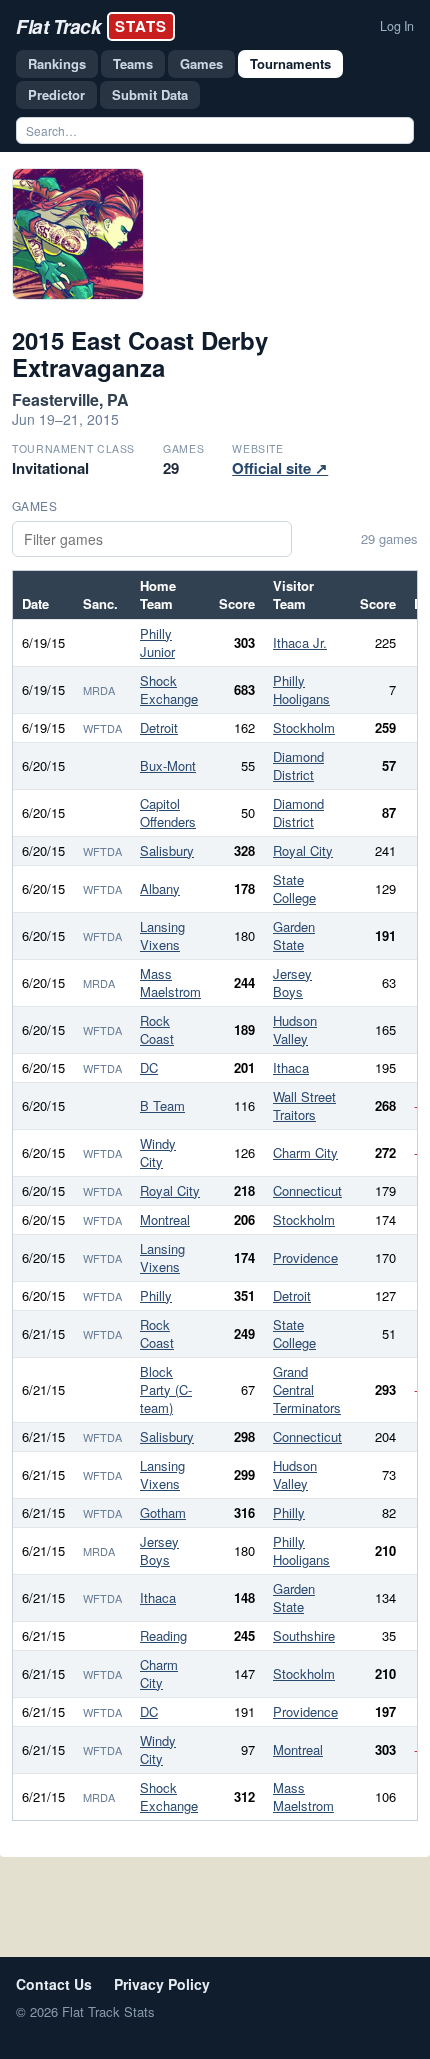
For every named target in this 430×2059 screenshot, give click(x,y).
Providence (305, 1257)
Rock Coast (157, 1029)
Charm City (305, 1152)
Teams (133, 63)
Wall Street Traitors (304, 1105)
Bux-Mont (168, 765)
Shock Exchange (169, 689)
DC (149, 1067)
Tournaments (290, 63)
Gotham (163, 1512)
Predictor (56, 94)
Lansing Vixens (162, 935)
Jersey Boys (292, 982)
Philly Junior (157, 642)
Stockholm (304, 727)
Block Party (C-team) (166, 1389)
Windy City (158, 1152)
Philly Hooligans (301, 689)
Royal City (303, 850)
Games (201, 63)
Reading (163, 1635)
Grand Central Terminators (307, 1389)
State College (294, 888)
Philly (156, 1295)
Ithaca (291, 1067)
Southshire (304, 1635)
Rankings (57, 63)
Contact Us (54, 1984)
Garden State (294, 935)
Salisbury (167, 850)
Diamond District (298, 765)
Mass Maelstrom (170, 982)
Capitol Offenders (168, 812)
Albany (160, 888)
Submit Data (150, 94)
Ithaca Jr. (300, 642)
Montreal (165, 1219)
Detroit (159, 727)
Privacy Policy (162, 1984)
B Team (162, 1105)
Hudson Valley (295, 1029)
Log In (397, 26)
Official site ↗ (280, 468)
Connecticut (307, 1190)
